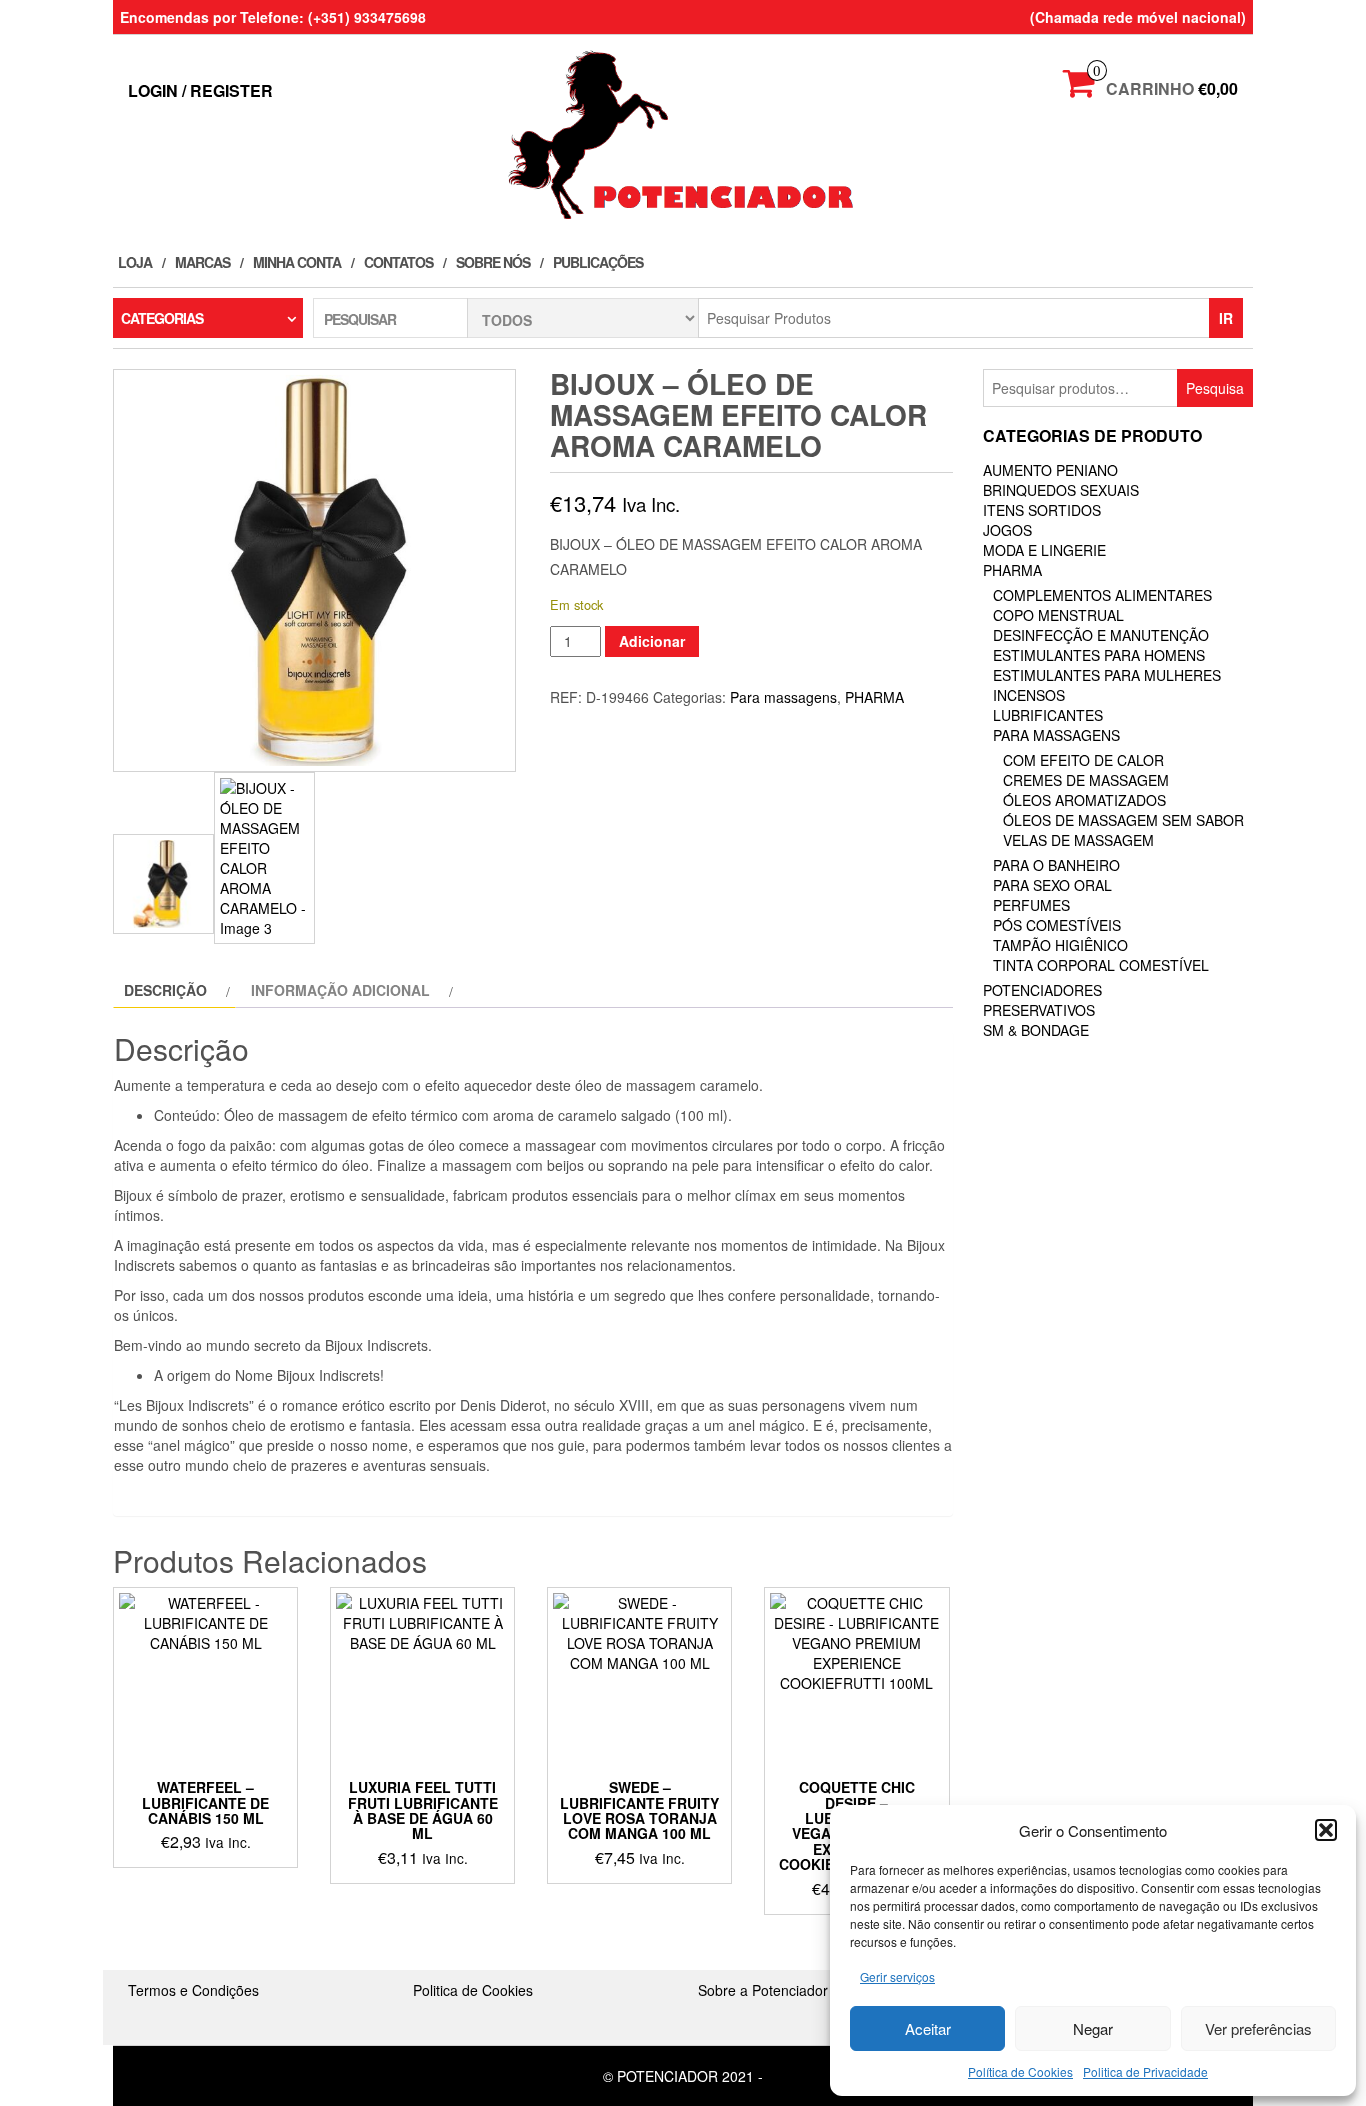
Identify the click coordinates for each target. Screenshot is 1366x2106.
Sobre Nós (493, 262)
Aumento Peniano (1050, 470)
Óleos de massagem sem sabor (1123, 820)
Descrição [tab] (165, 990)
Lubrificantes (1048, 715)
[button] (1326, 1830)
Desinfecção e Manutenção (1101, 635)
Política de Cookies (1020, 2071)
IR (1226, 318)
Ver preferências (1258, 2028)
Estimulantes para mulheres (1107, 675)
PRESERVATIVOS (1039, 1010)
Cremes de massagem (1086, 780)
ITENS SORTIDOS (1042, 510)
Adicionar (652, 641)
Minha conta (297, 262)
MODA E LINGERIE (1044, 550)
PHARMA (874, 697)
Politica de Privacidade (1145, 2071)
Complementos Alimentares (1102, 595)
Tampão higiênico (1060, 945)
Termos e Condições (193, 1990)
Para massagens (783, 697)
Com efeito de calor (1083, 760)
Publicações (598, 262)
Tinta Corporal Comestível (1101, 965)
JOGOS (1007, 530)
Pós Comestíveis (1057, 925)
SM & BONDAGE (1036, 1030)
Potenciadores (1042, 990)
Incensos (1029, 695)
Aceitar (928, 2028)
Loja (135, 262)
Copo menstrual (1058, 615)
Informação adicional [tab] (340, 990)
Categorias (162, 318)
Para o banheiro (1056, 865)
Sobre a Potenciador (763, 1990)
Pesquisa (1215, 388)
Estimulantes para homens (1099, 655)
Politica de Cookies (473, 1990)
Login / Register (200, 90)
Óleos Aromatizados (1084, 800)
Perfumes (1031, 905)
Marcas (202, 262)
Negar (1093, 2028)
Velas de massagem (1078, 840)
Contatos (398, 262)
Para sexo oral (1052, 885)
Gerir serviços (897, 1976)
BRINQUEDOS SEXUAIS (1061, 490)
